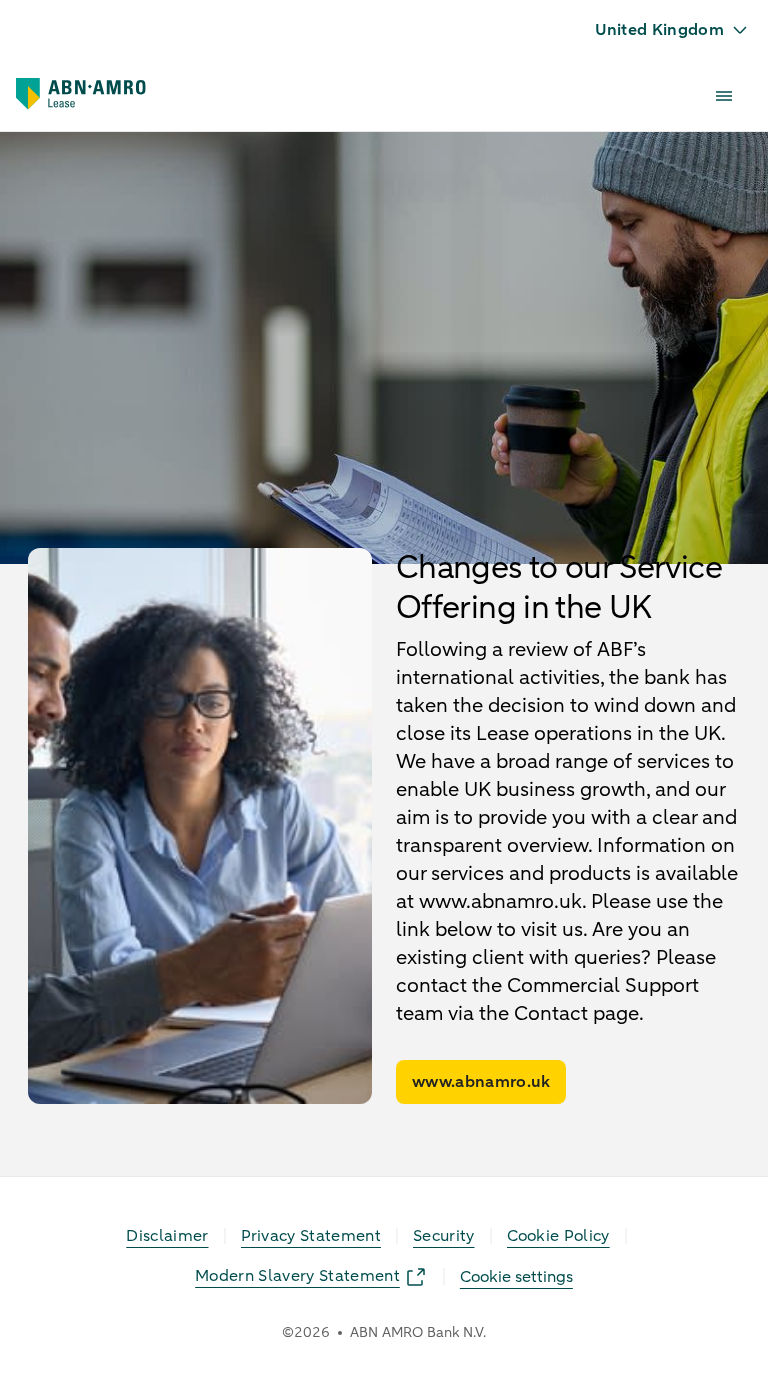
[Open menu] (724, 96)
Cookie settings (516, 1277)
